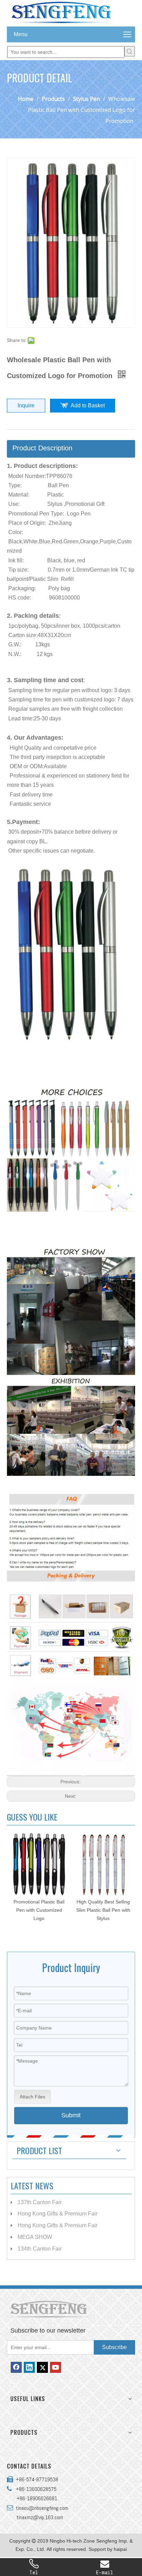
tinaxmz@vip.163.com (40, 2517)
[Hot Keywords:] (130, 51)
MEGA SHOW (35, 2237)
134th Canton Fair (40, 2249)
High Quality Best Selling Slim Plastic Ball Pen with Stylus (39, 1910)
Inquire (26, 405)
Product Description (42, 448)
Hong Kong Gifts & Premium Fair (58, 2214)
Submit (71, 2115)
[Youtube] (55, 2367)
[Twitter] (42, 2367)
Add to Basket (88, 405)
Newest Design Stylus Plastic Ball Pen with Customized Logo (103, 1910)
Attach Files (32, 2097)
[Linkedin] (29, 2367)
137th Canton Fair (40, 2202)
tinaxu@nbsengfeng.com (41, 2508)
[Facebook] (16, 2367)
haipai (120, 2549)
